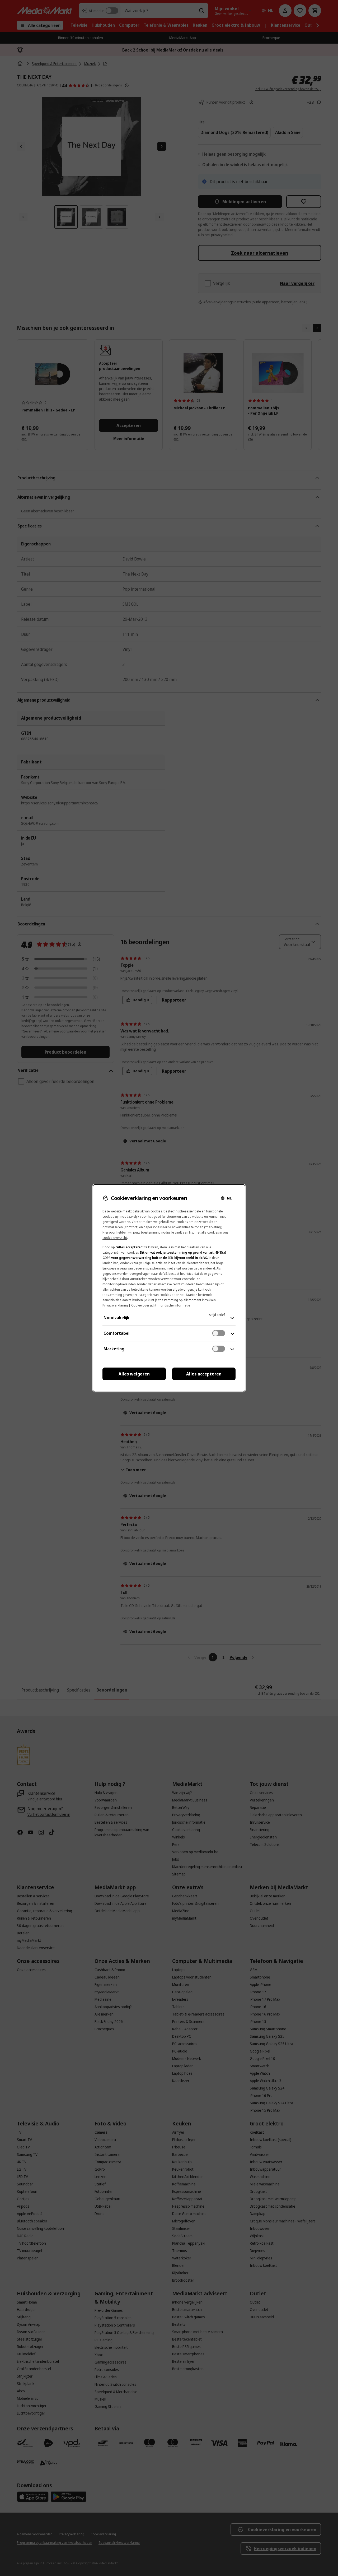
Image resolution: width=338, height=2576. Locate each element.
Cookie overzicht (144, 1305)
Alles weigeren (134, 1374)
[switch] (219, 1333)
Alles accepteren (204, 1374)
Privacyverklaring (115, 1305)
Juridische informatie (175, 1305)
